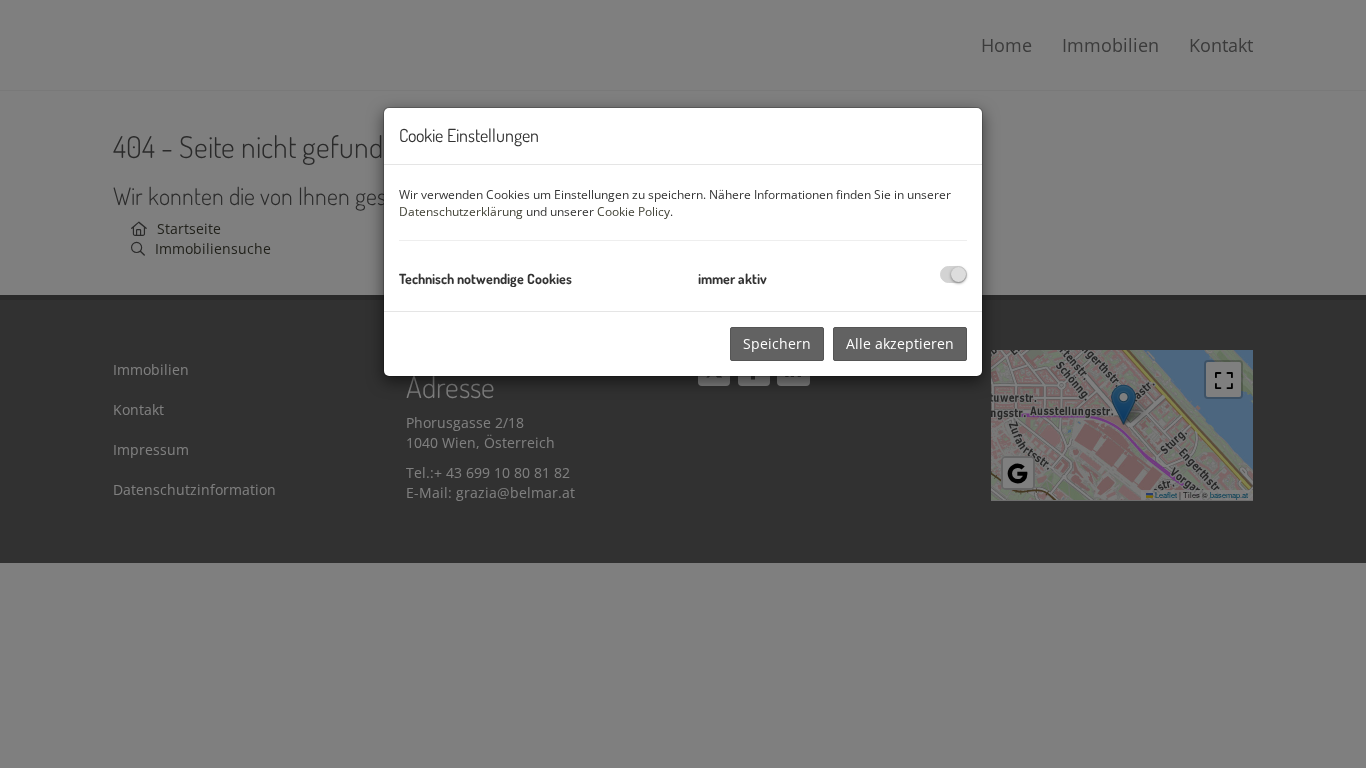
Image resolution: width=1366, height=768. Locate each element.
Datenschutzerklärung (461, 211)
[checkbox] (953, 274)
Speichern (777, 343)
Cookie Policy (633, 211)
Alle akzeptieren (900, 343)
